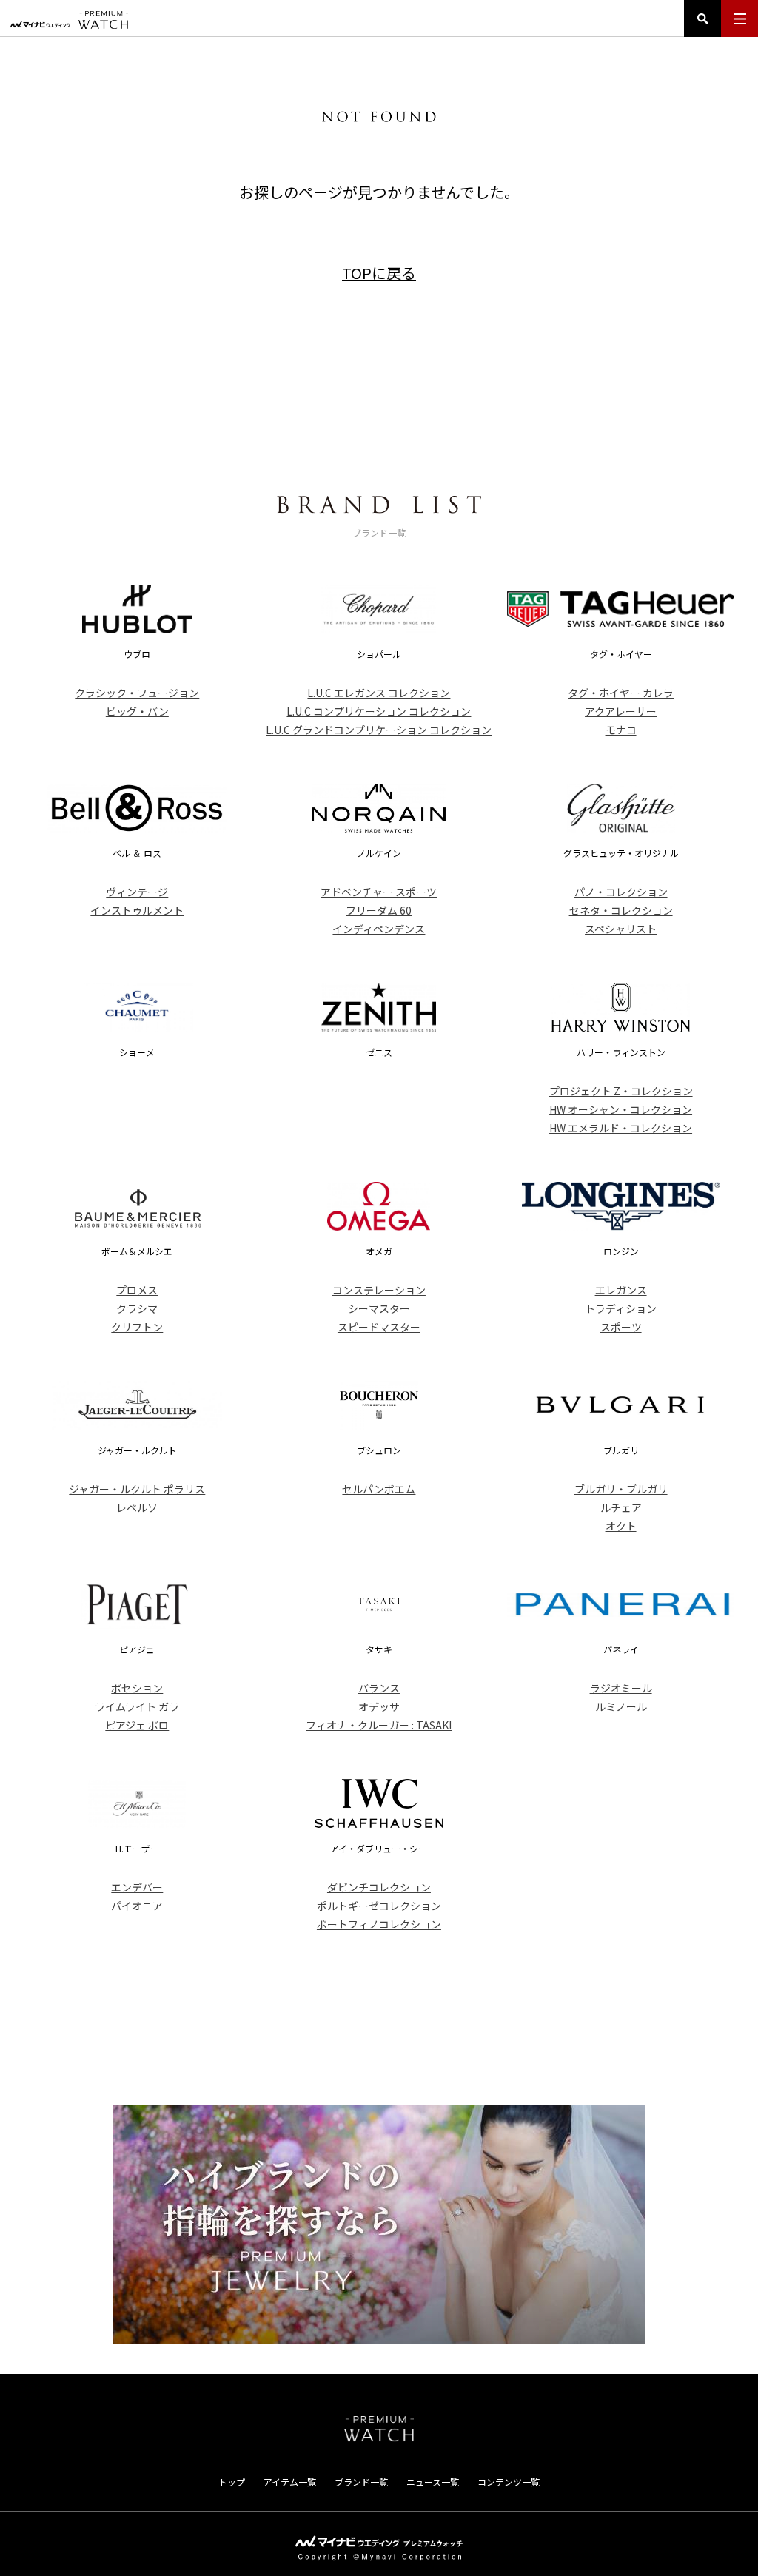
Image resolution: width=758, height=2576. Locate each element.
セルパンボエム (379, 1489)
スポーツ (621, 1327)
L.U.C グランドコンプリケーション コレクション (379, 730)
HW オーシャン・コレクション (621, 1109)
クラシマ (137, 1308)
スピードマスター (379, 1327)
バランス (379, 1688)
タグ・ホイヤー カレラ (621, 693)
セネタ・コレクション (621, 910)
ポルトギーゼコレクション (379, 1906)
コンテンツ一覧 (509, 2482)
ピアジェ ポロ (137, 1725)
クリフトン (137, 1327)
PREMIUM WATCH (379, 2429)
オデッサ (379, 1706)
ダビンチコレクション (379, 1887)
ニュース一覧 (433, 2482)
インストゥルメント (137, 910)
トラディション (621, 1308)
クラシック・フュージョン (137, 693)
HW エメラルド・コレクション (621, 1128)
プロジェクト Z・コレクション (621, 1091)
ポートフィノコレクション (379, 1924)
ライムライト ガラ (137, 1706)
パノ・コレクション (621, 892)
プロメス (137, 1290)
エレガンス (621, 1290)
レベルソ (137, 1507)
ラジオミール (621, 1688)
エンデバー (137, 1887)
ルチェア (621, 1507)
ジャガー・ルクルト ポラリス (137, 1489)
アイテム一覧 (290, 2482)
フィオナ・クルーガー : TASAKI (379, 1725)
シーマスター (379, 1308)
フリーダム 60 (379, 910)
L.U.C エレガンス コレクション (379, 693)
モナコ (621, 730)
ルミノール (621, 1706)
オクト (621, 1526)
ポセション (137, 1688)
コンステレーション (379, 1290)
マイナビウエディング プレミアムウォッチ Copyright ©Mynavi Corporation (379, 2548)
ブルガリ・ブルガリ (621, 1489)
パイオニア (137, 1906)
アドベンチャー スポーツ (379, 892)
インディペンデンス (379, 929)
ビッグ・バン (137, 711)
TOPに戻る (379, 273)
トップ (232, 2482)
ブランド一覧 (361, 2482)
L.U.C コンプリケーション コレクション (379, 711)
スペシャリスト (621, 929)
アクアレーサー (621, 711)
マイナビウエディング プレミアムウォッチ (69, 20)
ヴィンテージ (137, 892)
